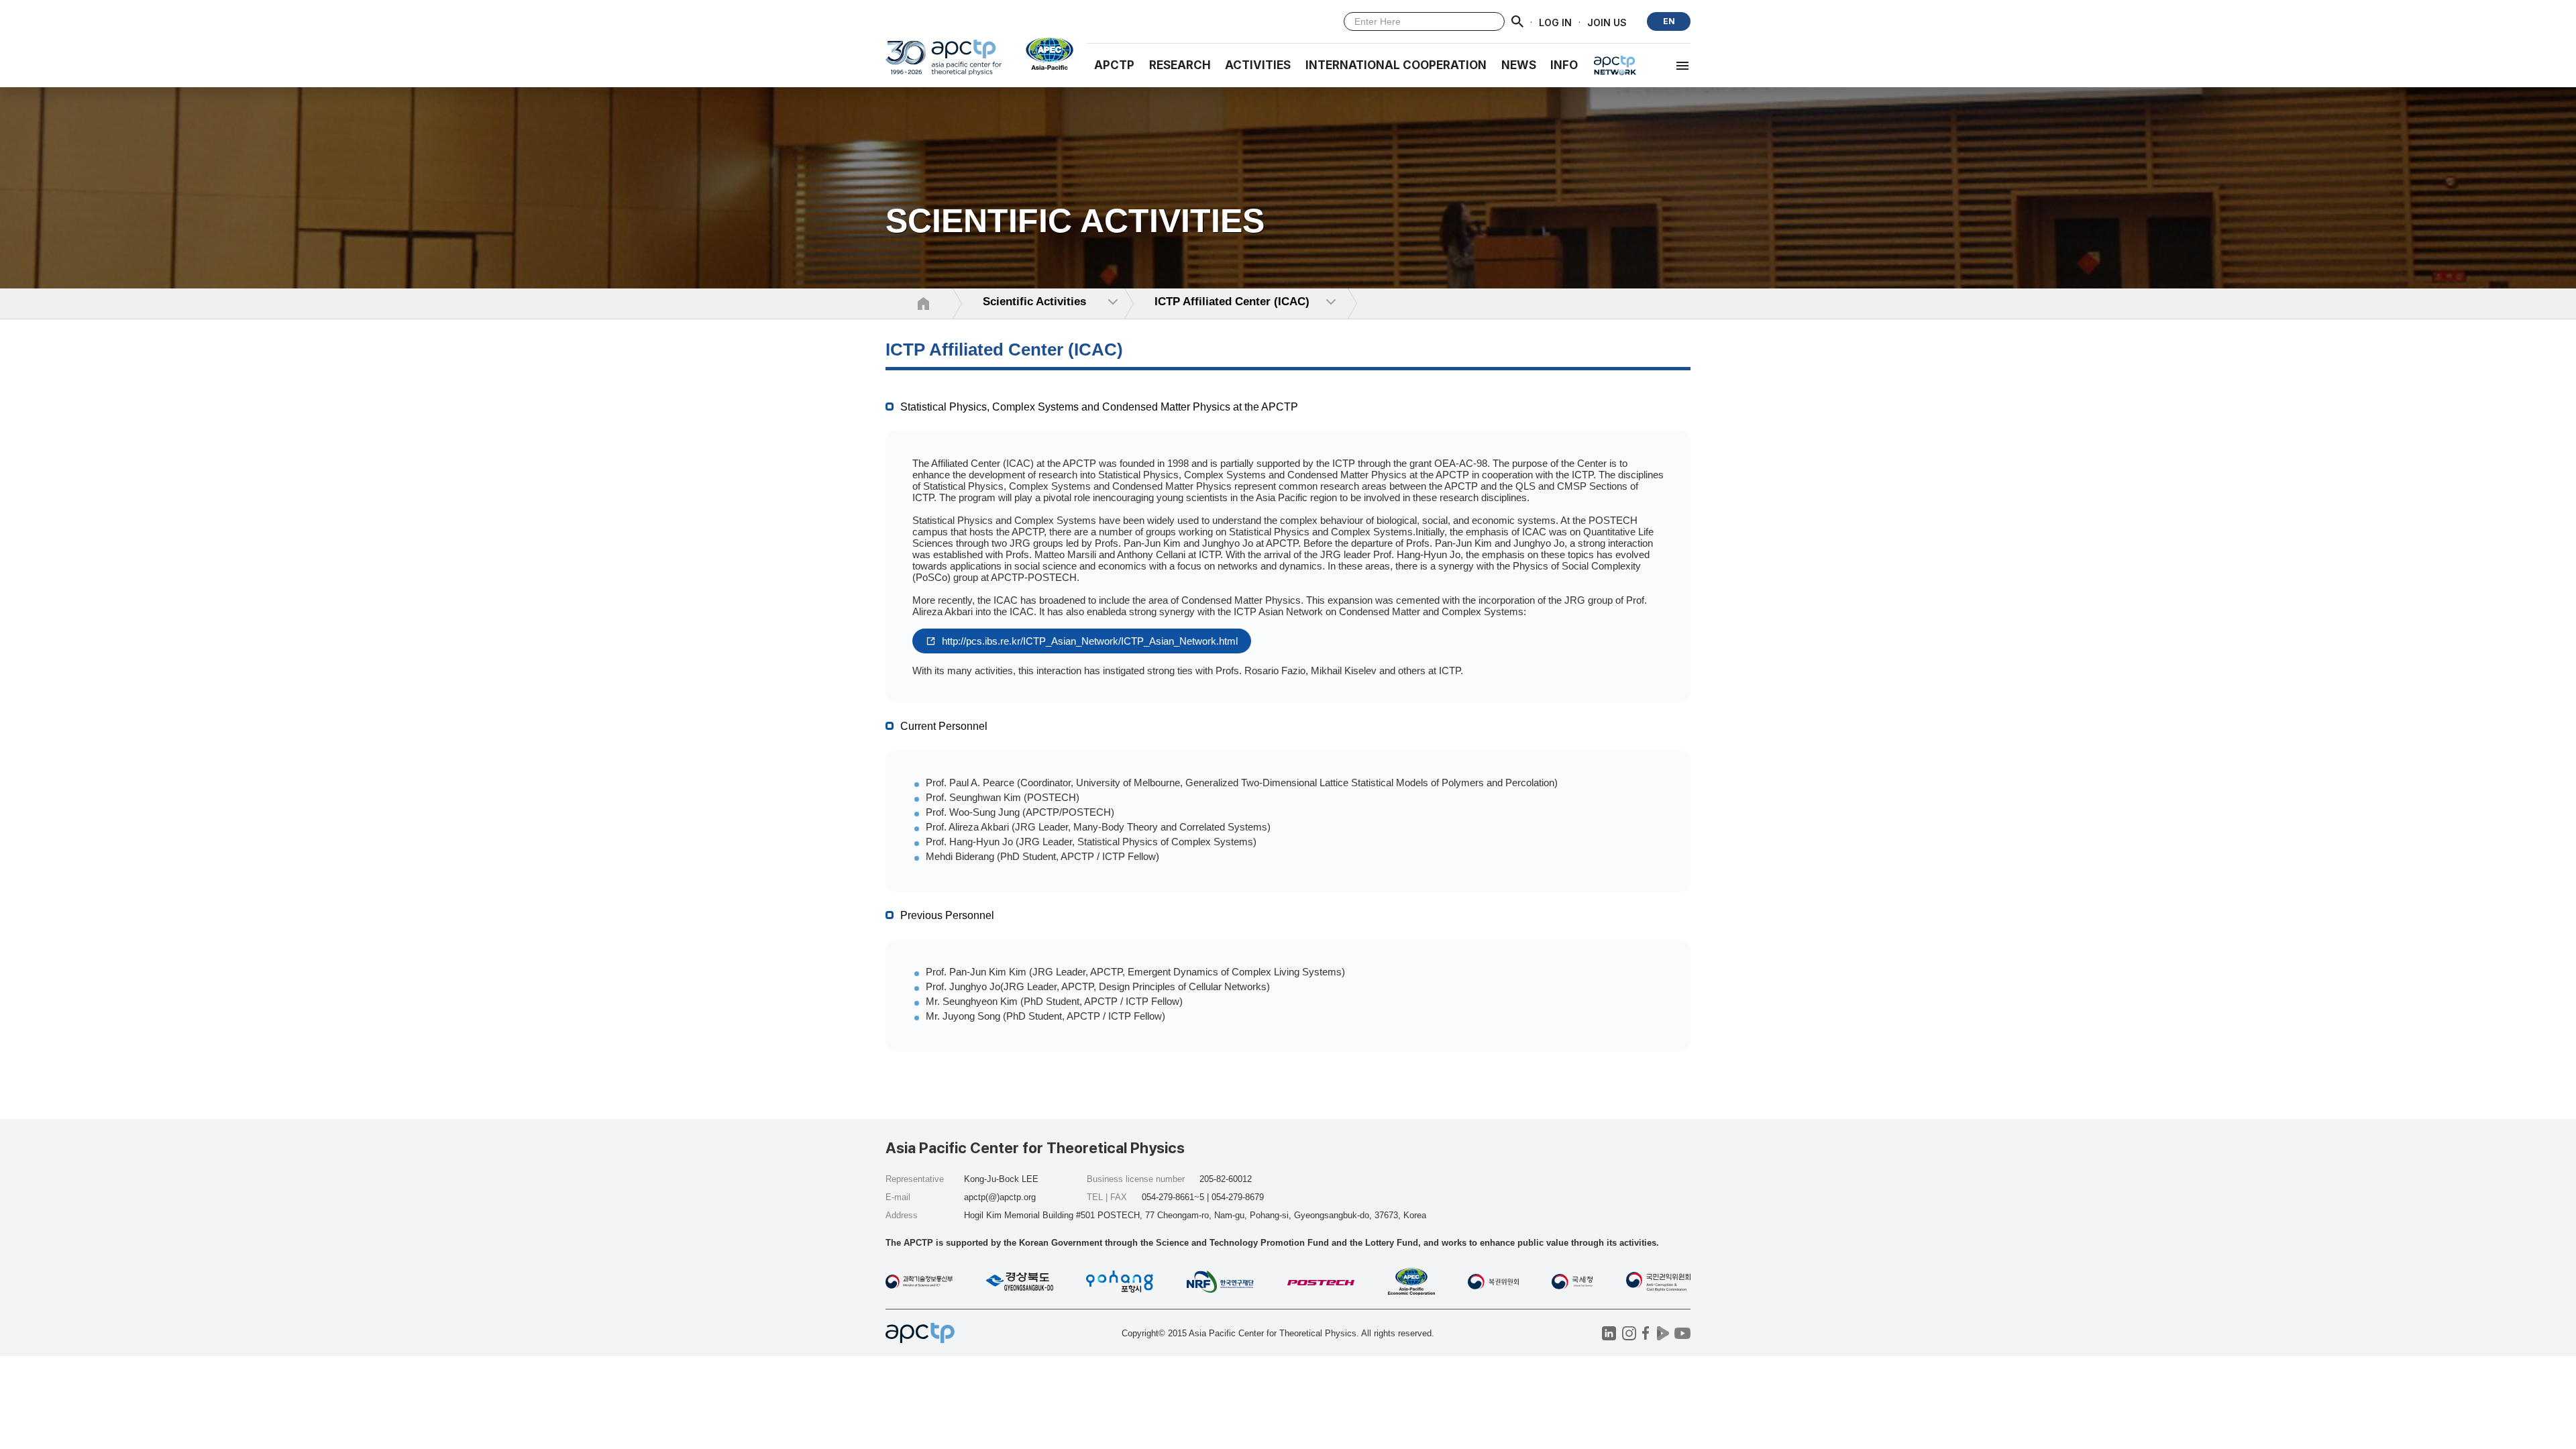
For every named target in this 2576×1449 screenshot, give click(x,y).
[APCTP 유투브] (1682, 1333)
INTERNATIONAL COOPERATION (1396, 65)
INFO (1564, 65)
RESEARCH (1180, 65)
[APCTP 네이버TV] (1663, 1333)
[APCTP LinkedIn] (1609, 1333)
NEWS (1519, 65)
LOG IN (1555, 22)
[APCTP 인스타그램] (1629, 1333)
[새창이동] (1044, 54)
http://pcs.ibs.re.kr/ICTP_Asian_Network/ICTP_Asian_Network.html (1088, 641)
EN (1669, 21)
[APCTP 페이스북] (1646, 1333)
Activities (1258, 65)
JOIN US (1607, 22)
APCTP (1114, 65)
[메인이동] (944, 63)
